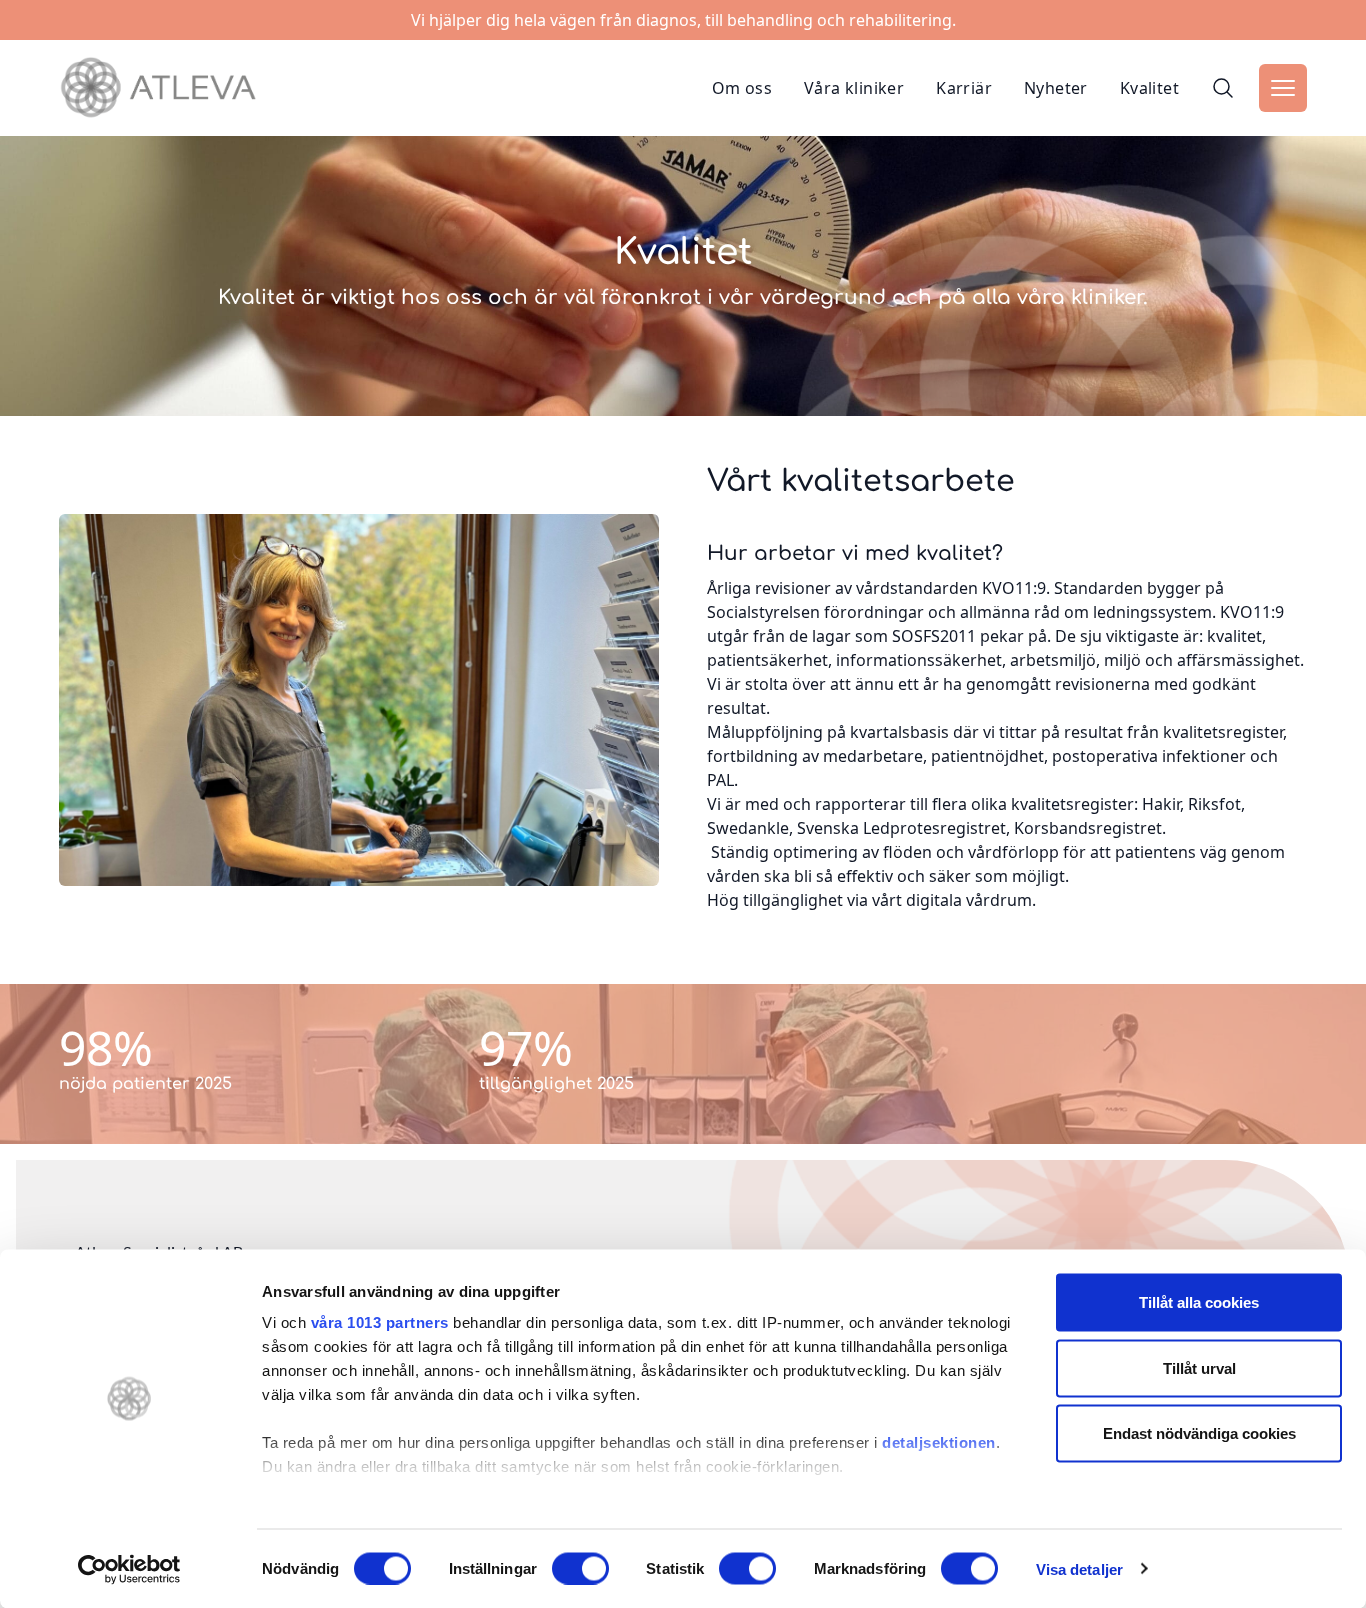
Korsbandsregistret (1088, 828)
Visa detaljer (1079, 1568)
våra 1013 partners (380, 1322)
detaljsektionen (939, 1442)
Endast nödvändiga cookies (1199, 1433)
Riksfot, (1216, 804)
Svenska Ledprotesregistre (898, 828)
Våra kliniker (854, 88)
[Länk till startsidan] (158, 88)
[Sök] (1223, 88)
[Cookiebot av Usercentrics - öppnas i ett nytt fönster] (129, 1569)
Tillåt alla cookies (1199, 1302)
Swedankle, (750, 828)
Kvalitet (1149, 88)
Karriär (964, 88)
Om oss (742, 88)
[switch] (580, 1568)
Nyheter (1056, 88)
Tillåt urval (1199, 1367)
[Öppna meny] (1283, 88)
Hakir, (1163, 804)
